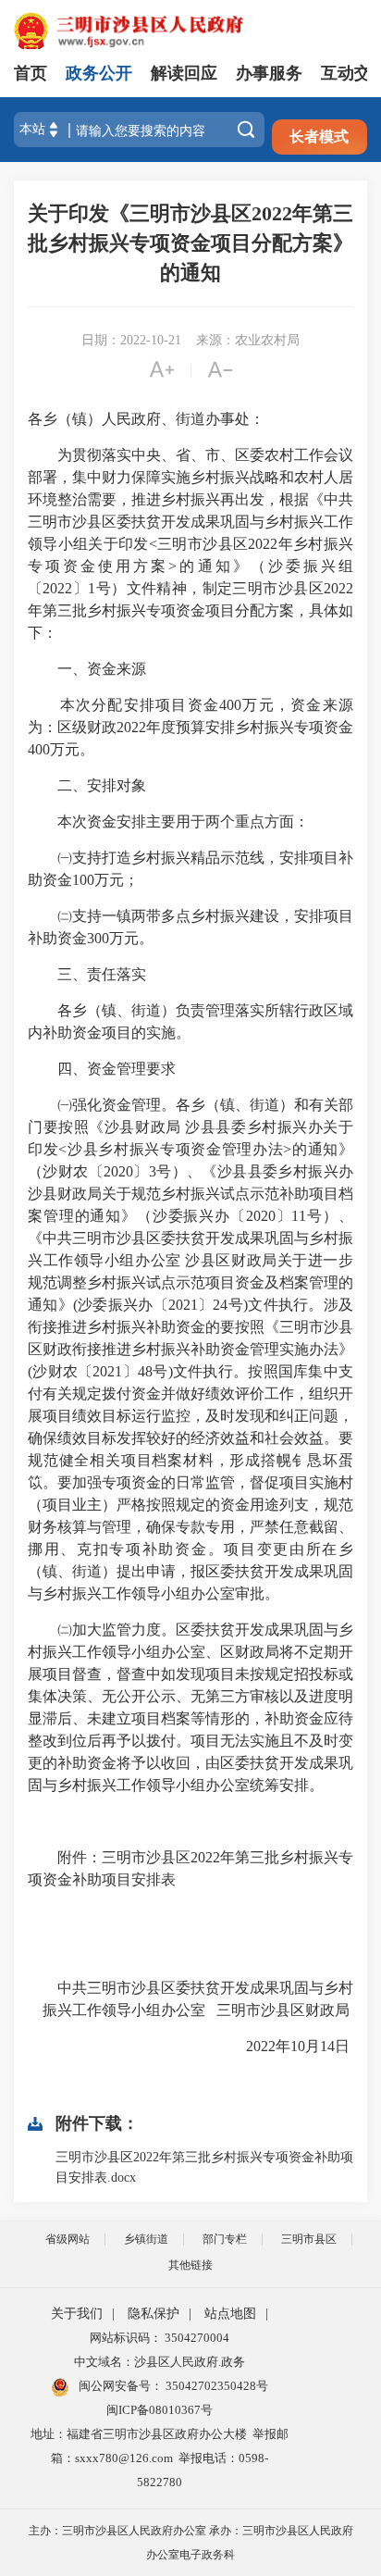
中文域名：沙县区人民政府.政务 (160, 2362)
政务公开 (99, 73)
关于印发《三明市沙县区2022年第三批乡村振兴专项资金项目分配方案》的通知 (190, 243)
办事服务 (269, 73)
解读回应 (184, 73)
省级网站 (68, 2239)
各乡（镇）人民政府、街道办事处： (146, 419)
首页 (31, 73)
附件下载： (97, 2123)
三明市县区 (309, 2239)
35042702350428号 (215, 2386)
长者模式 (319, 137)
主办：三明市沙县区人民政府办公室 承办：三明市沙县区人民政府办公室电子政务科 (191, 2543)
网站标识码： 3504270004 (160, 2338)
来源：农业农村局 (248, 340)
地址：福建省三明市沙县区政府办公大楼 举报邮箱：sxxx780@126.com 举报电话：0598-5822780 (160, 2458)
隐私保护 (154, 2314)
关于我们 (77, 2314)
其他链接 (190, 2265)
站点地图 (230, 2314)
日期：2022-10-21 (131, 340)
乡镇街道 (146, 2239)
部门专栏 (225, 2239)
